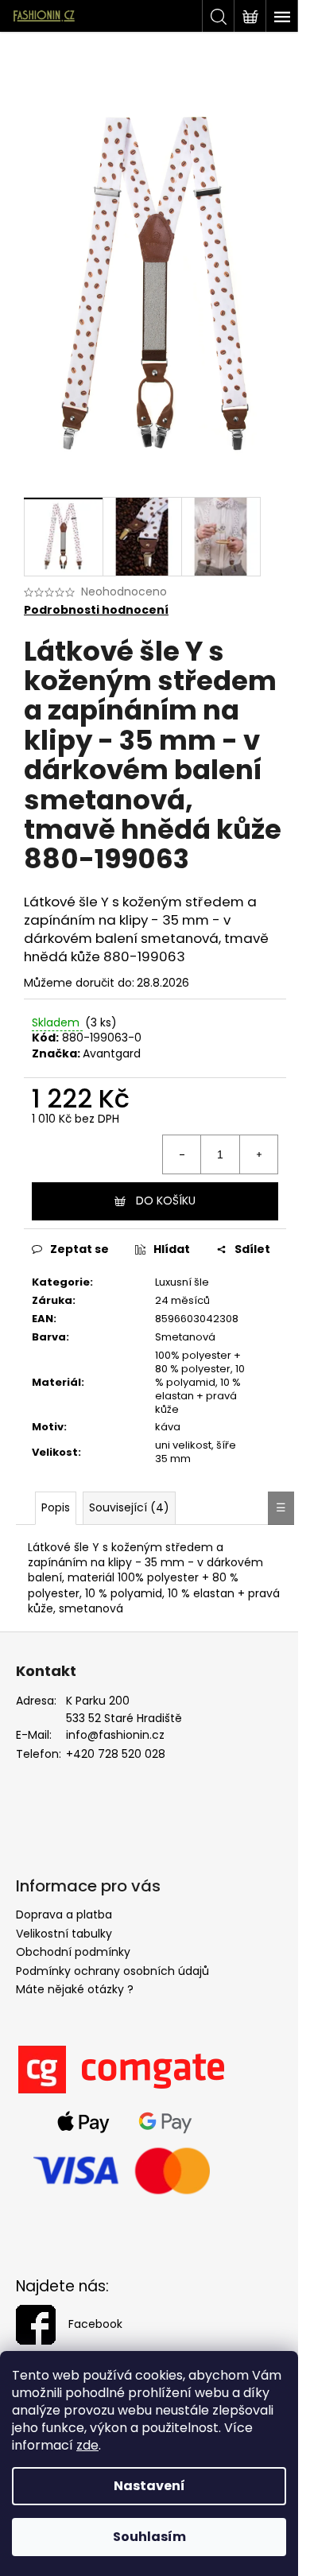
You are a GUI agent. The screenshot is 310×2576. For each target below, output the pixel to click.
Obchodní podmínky (73, 1952)
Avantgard (112, 1053)
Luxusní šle (182, 1282)
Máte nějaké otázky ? (75, 1989)
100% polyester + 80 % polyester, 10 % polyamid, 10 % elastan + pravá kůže (200, 1382)
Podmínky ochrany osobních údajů (112, 1971)
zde (87, 2445)
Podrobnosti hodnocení (96, 610)
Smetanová (185, 1337)
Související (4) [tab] (129, 1507)
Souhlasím (149, 2537)
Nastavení (149, 2486)
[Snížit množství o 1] (182, 1154)
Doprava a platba (64, 1915)
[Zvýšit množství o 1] (258, 1154)
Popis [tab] (56, 1507)
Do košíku (166, 1201)
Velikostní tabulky (64, 1934)
